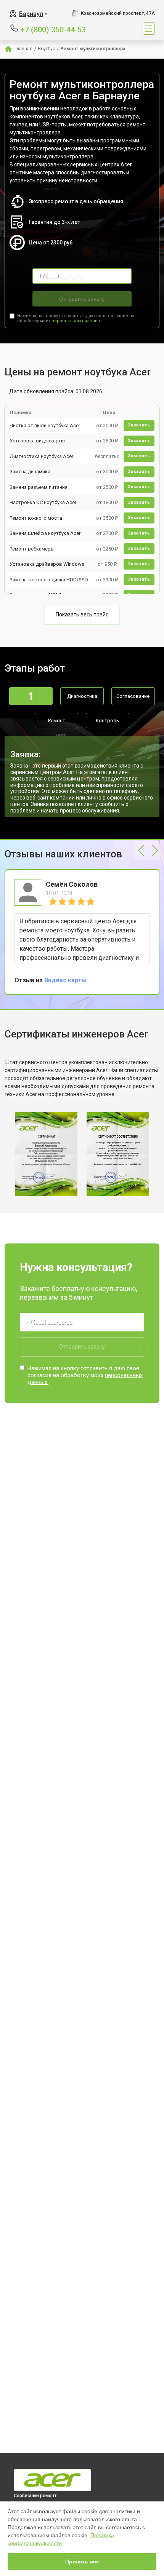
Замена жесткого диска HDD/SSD (49, 580)
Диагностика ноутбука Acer (41, 456)
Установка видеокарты (37, 441)
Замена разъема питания (39, 487)
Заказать (139, 425)
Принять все (82, 2562)
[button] (141, 851)
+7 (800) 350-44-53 (53, 29)
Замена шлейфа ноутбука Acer (45, 533)
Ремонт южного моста (36, 518)
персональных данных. (76, 321)
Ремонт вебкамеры (32, 549)
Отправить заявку (82, 299)
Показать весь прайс (82, 614)
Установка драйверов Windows (47, 564)
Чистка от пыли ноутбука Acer (45, 425)
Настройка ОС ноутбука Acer (43, 502)
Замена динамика (30, 472)
